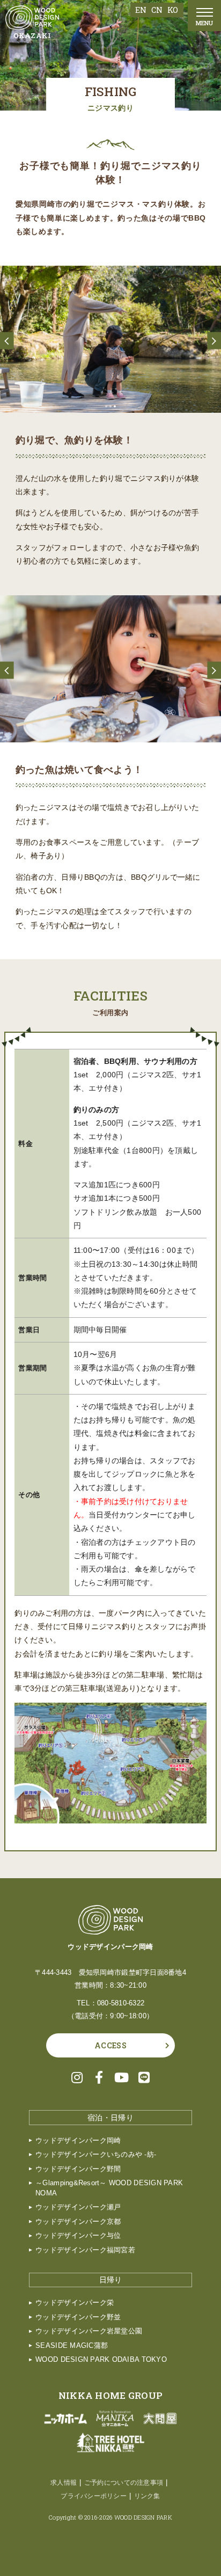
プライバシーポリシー (94, 2496)
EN (141, 10)
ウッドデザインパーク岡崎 (78, 2141)
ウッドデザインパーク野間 (78, 2169)
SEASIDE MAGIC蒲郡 (72, 2346)
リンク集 (147, 2496)
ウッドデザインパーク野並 (78, 2317)
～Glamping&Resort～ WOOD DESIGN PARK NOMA (109, 2188)
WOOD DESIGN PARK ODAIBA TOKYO (101, 2360)
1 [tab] (106, 406)
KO (173, 10)
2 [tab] (110, 406)
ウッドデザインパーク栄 (75, 2303)
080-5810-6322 (121, 2003)
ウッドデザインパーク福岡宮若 (85, 2250)
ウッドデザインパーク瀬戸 (78, 2207)
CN (157, 10)
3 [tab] (115, 406)
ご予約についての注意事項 (124, 2483)
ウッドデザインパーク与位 (78, 2236)
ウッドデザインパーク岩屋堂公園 (89, 2331)
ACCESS (110, 2045)
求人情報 (64, 2483)
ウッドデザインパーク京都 (78, 2222)
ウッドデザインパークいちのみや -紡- (96, 2155)
